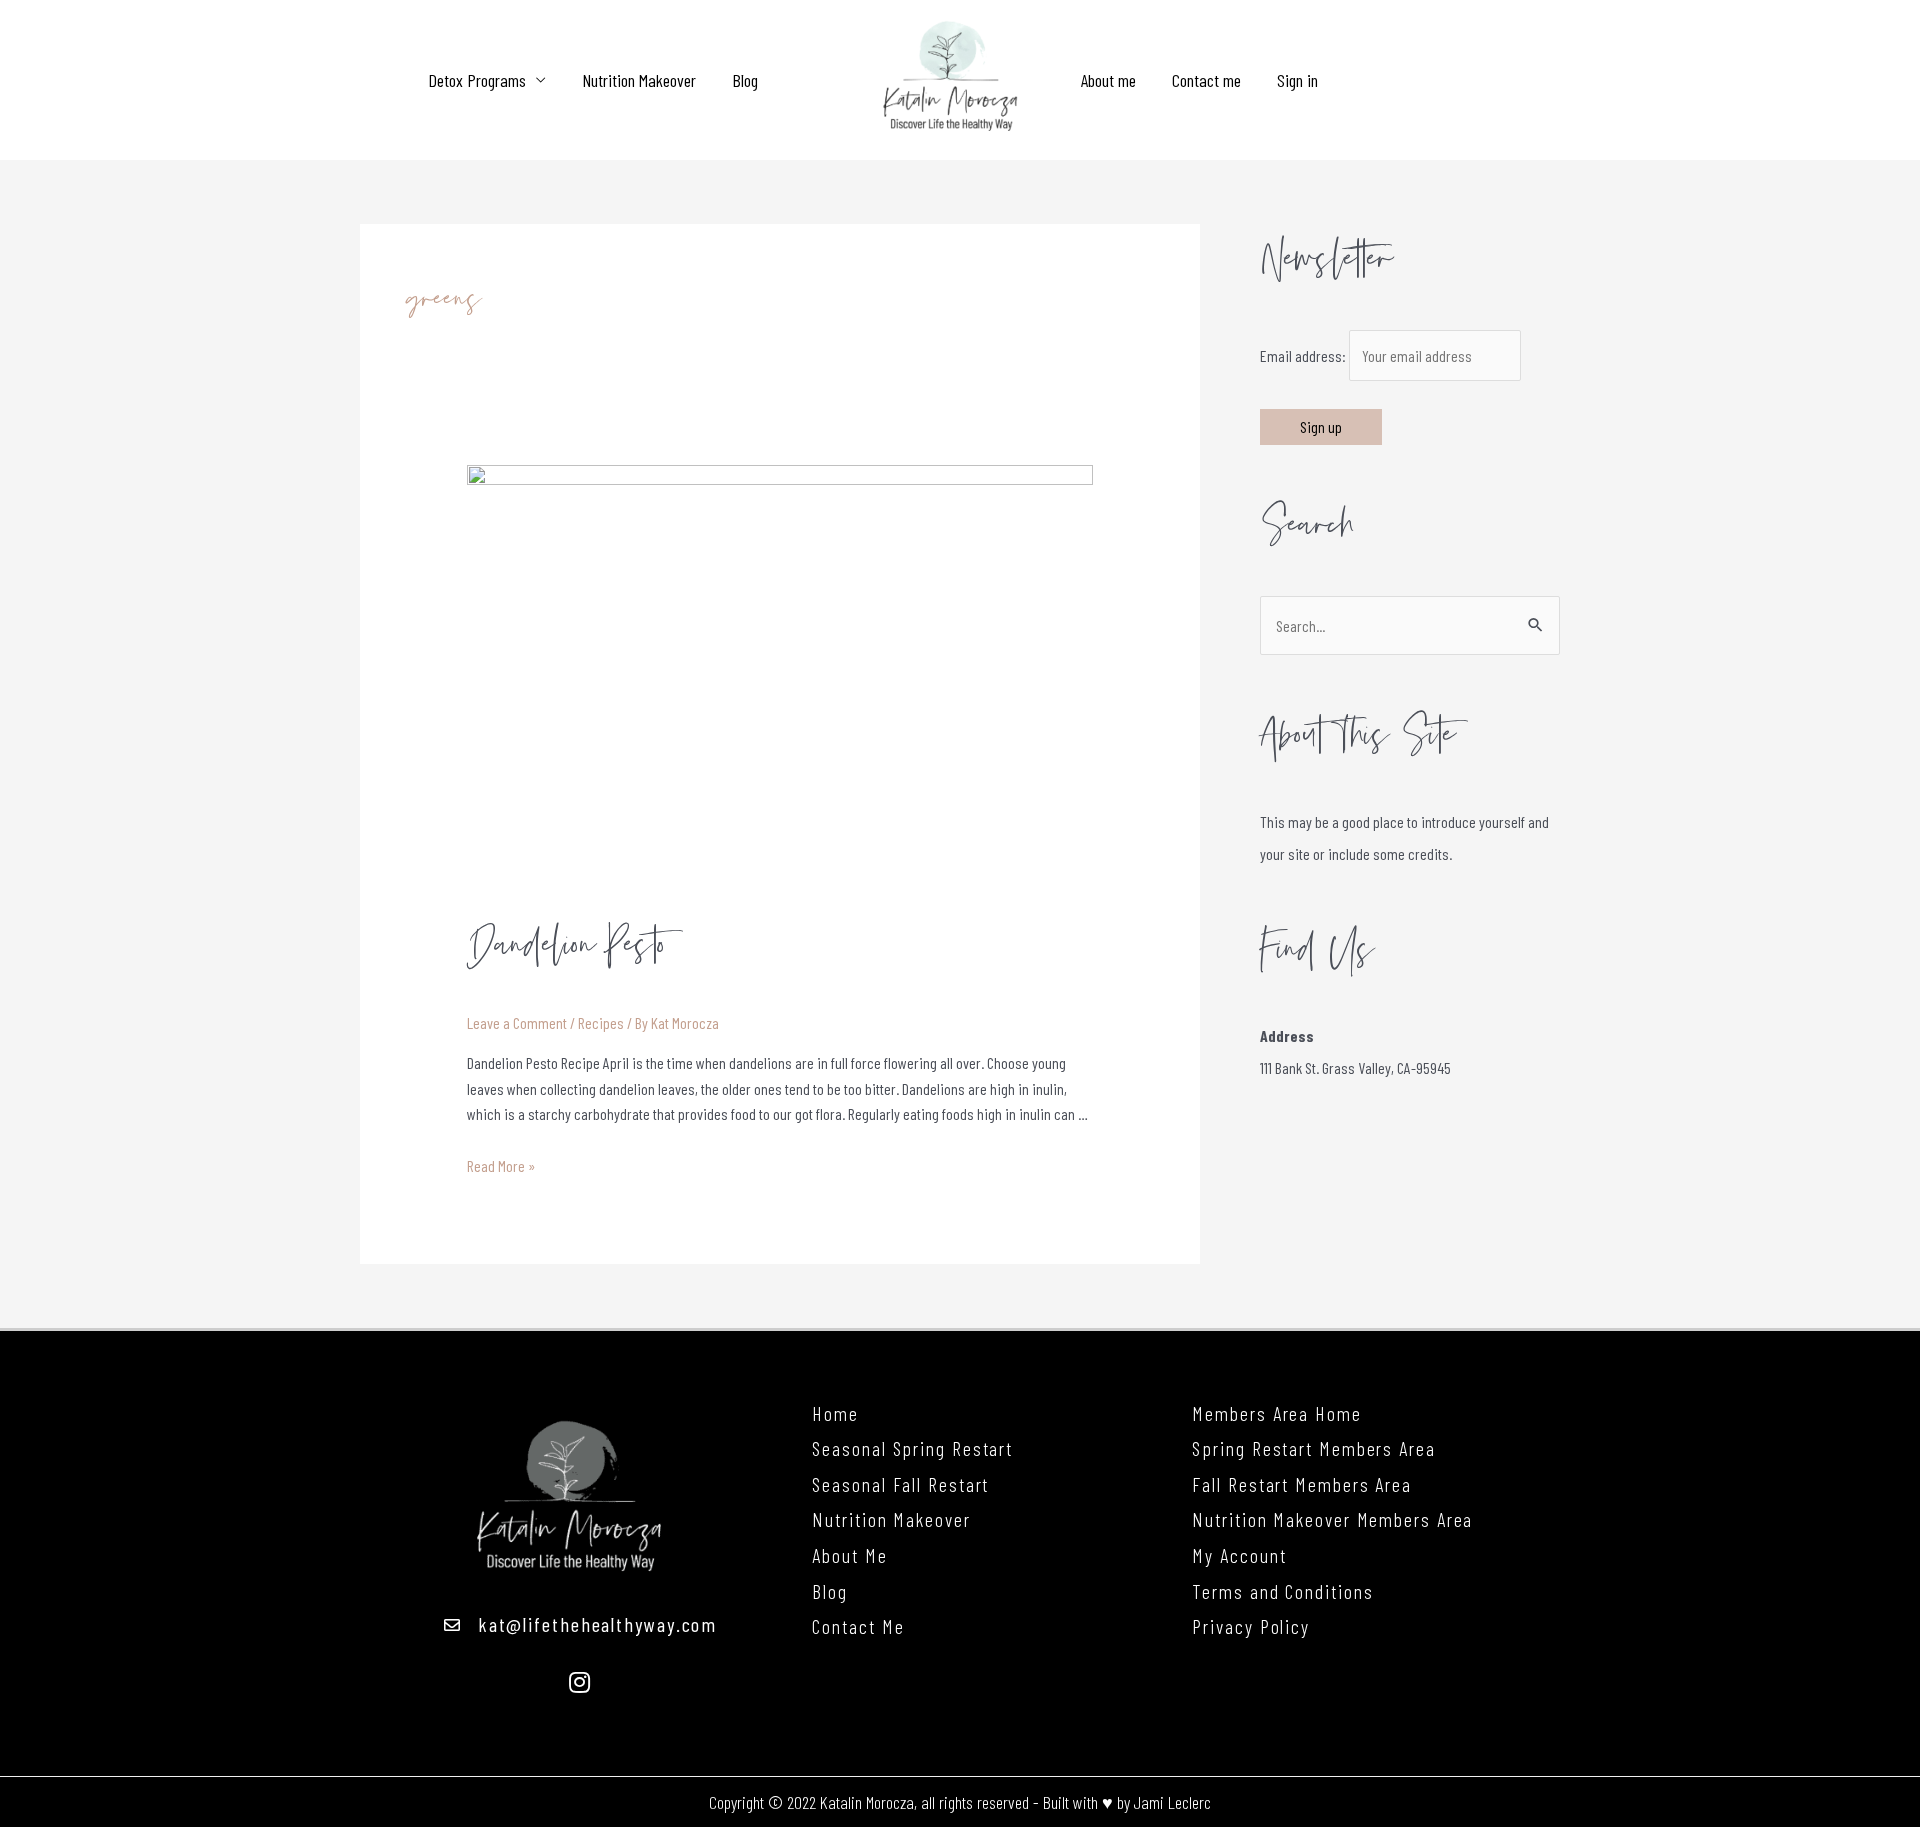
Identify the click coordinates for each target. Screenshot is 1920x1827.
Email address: (1304, 355)
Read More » (501, 1165)
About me (1108, 80)
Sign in (1297, 80)
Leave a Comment (517, 1022)
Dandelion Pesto (567, 945)
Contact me (1206, 80)
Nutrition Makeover (639, 80)
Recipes (601, 1022)
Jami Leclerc (1172, 1802)
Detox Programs (477, 80)
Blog (745, 80)
